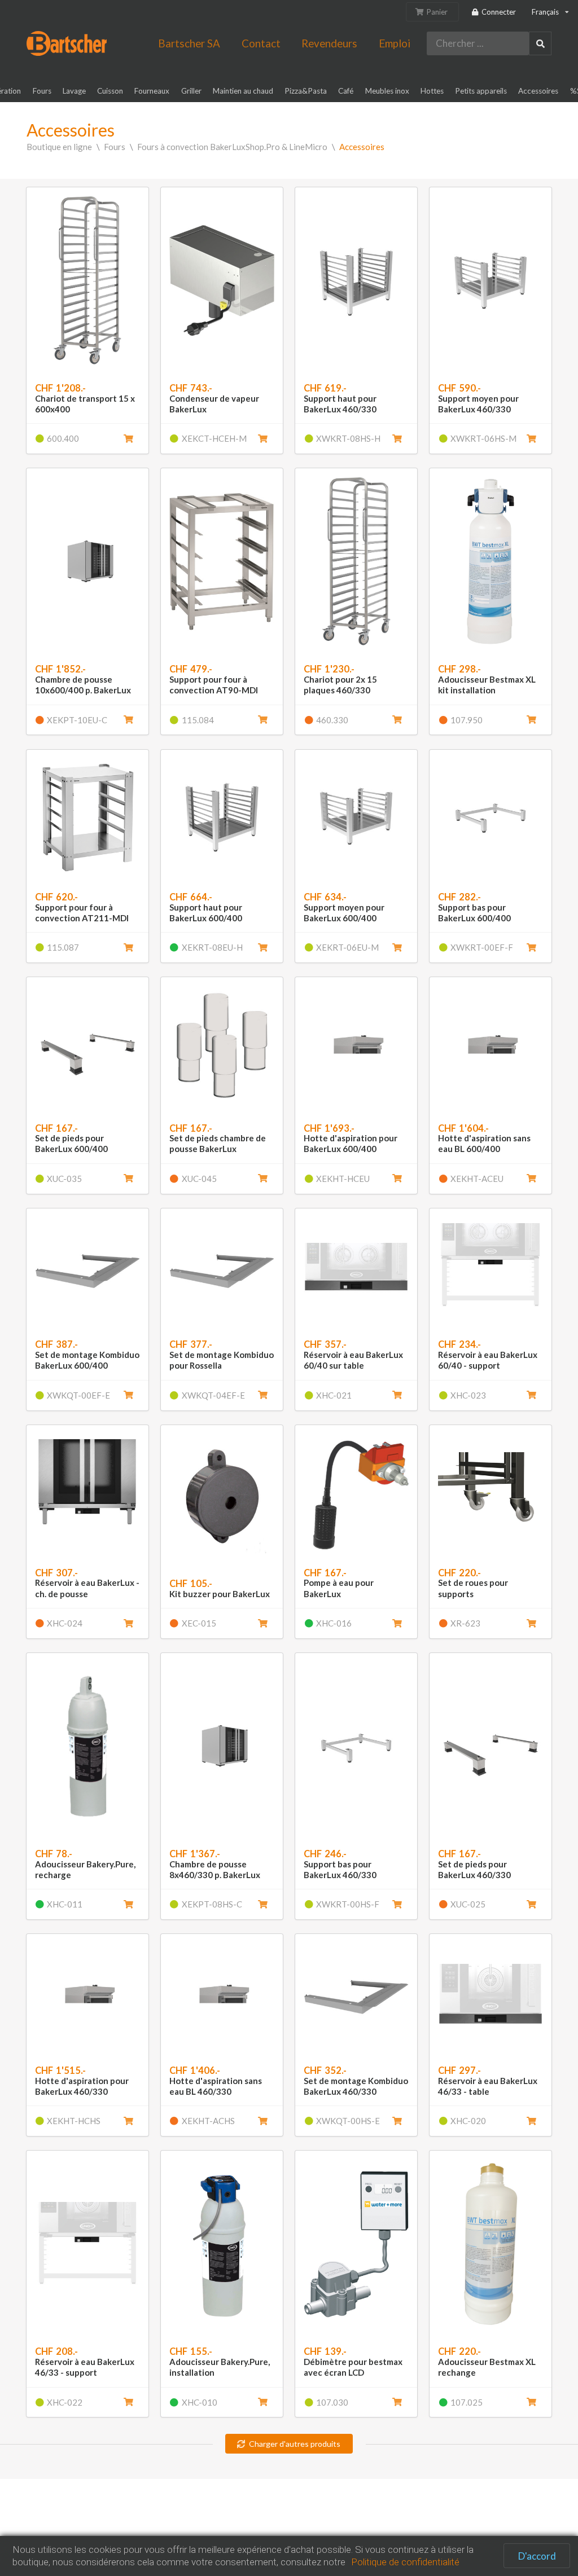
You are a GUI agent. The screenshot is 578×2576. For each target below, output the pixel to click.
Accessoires (362, 147)
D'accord (537, 2556)
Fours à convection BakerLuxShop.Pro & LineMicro (232, 147)
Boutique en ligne (59, 147)
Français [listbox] (545, 12)
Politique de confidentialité (405, 2562)
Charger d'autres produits (295, 2444)
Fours (115, 147)
